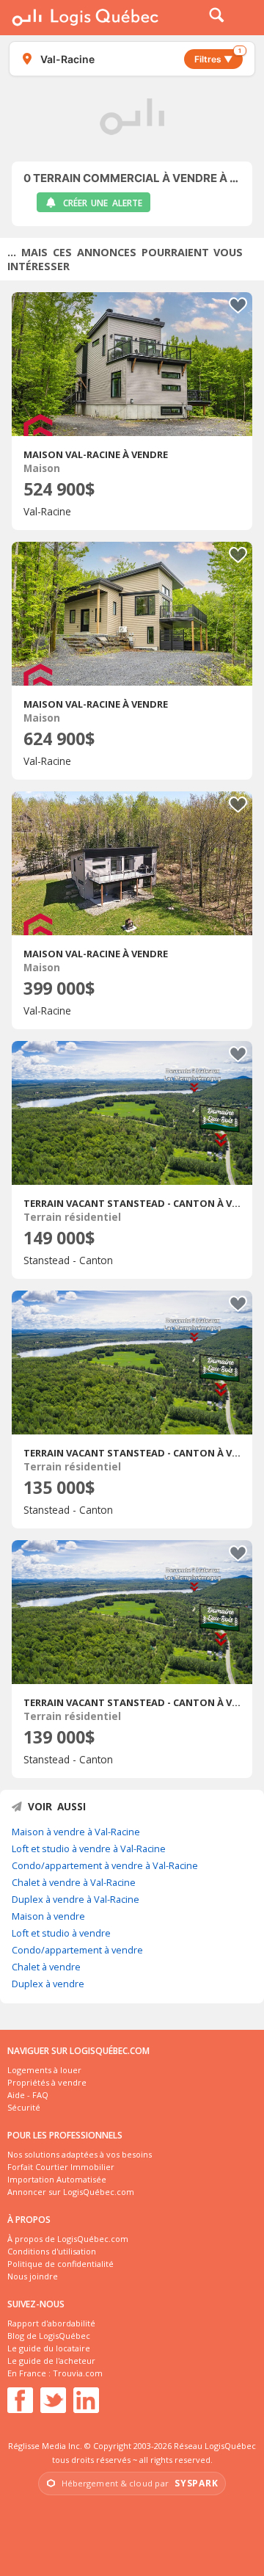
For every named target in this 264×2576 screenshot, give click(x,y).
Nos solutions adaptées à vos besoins (80, 2154)
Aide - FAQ (28, 2095)
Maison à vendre (48, 1916)
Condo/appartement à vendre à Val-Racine (105, 1865)
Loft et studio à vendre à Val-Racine (89, 1848)
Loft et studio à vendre (61, 1933)
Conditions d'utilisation (52, 2251)
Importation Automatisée (57, 2179)
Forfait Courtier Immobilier (61, 2167)
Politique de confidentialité (60, 2264)
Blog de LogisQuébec (49, 2336)
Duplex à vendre (48, 1984)
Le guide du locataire (49, 2348)
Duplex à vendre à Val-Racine (76, 1899)
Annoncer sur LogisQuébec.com (71, 2192)
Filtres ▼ (218, 57)
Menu (243, 18)
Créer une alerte (103, 203)
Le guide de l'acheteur (51, 2361)
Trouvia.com (78, 2373)
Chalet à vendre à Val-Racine (74, 1882)
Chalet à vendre (46, 1967)
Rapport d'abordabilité (51, 2323)
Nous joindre (33, 2276)
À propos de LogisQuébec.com (68, 2239)
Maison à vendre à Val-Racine (76, 1832)
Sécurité (24, 2107)
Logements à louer (44, 2070)
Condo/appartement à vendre (77, 1950)
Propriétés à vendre (47, 2082)
